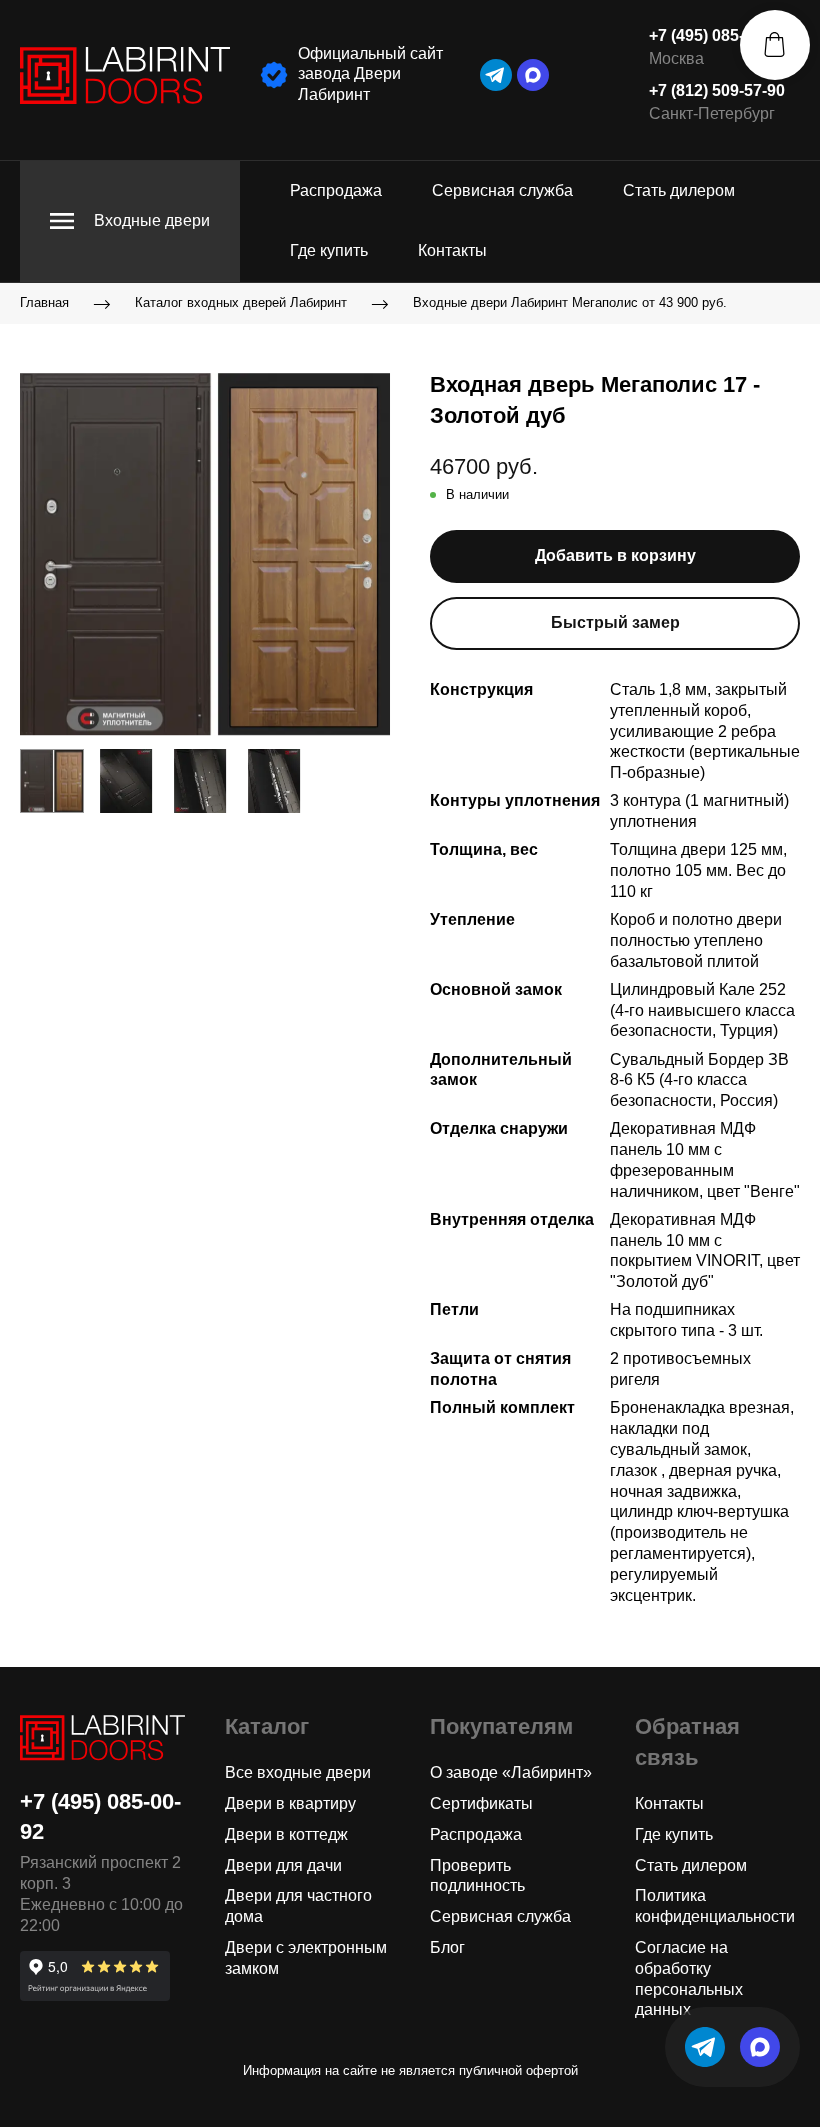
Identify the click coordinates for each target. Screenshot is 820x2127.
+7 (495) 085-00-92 (717, 35)
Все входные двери (298, 1772)
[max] (533, 75)
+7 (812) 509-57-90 (717, 90)
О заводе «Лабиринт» (511, 1772)
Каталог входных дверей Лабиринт (241, 302)
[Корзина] (775, 45)
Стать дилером (679, 190)
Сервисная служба (502, 190)
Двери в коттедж (286, 1834)
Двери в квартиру (290, 1803)
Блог (447, 1947)
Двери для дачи (283, 1865)
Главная (44, 302)
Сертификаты (481, 1803)
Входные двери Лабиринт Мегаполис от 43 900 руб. (570, 302)
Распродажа (336, 190)
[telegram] (496, 75)
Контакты (452, 250)
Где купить (329, 250)
